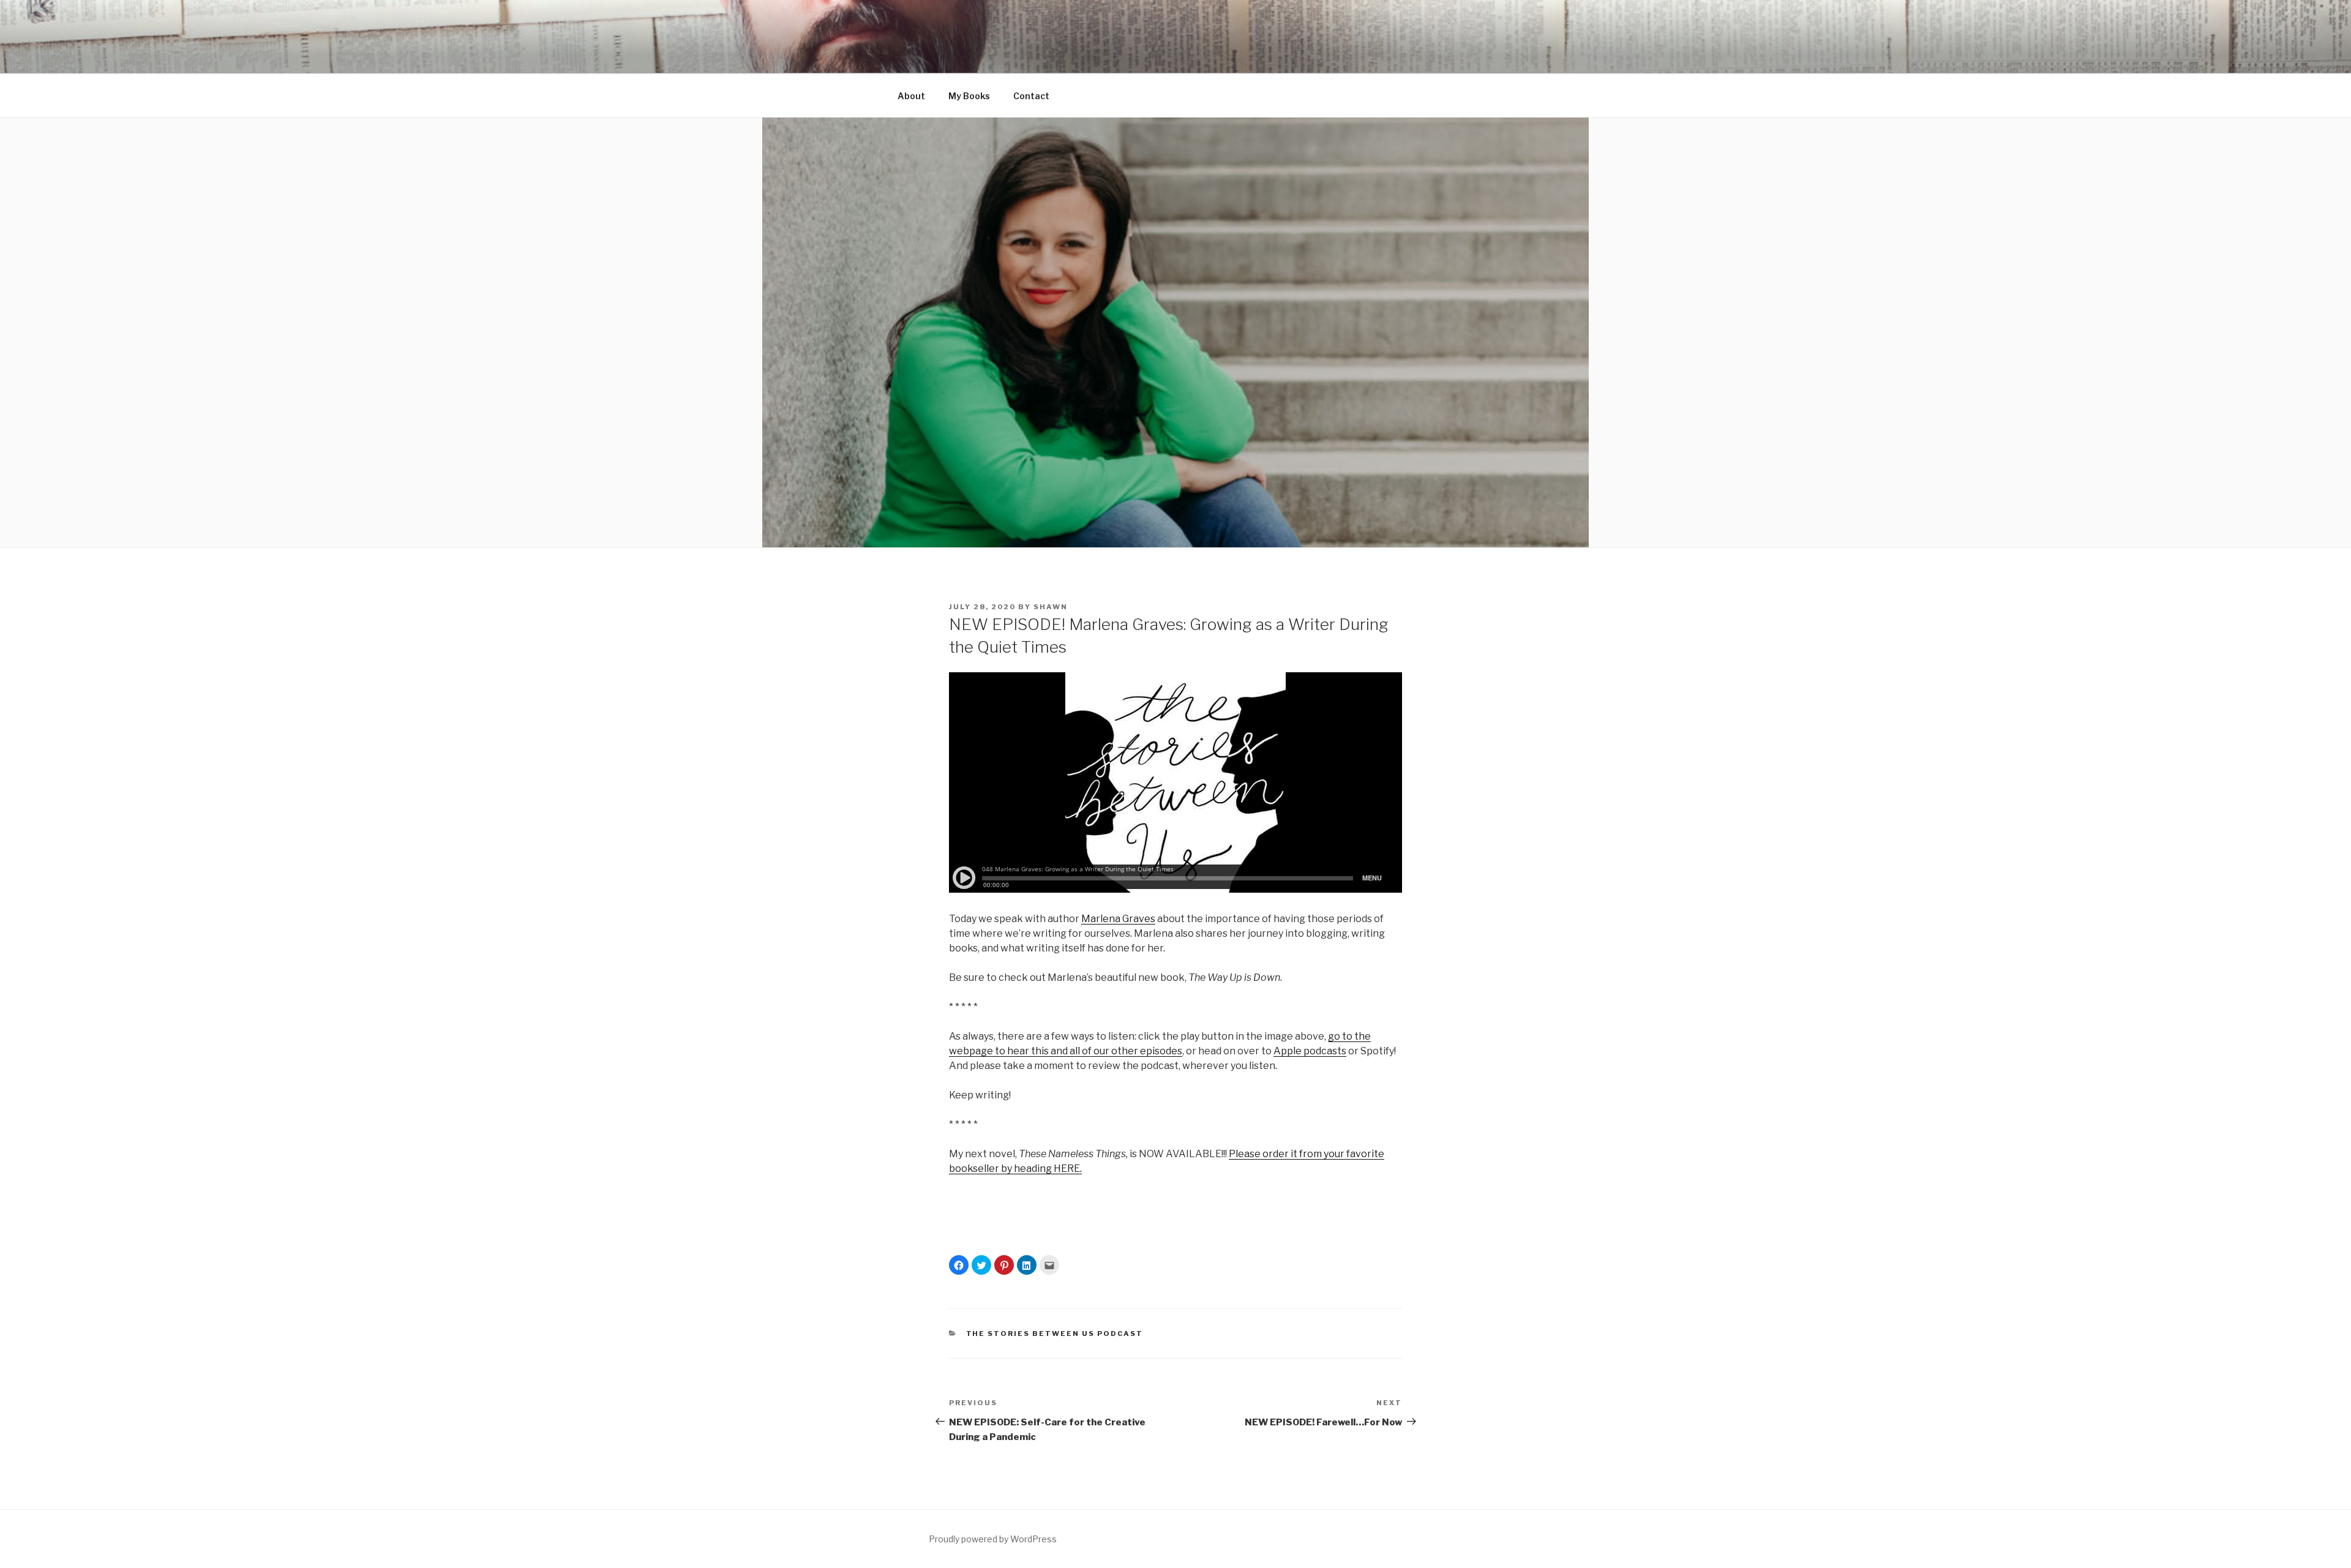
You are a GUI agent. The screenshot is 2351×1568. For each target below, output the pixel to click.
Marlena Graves (1118, 919)
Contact (1031, 96)
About (911, 96)
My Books (969, 96)
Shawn (1051, 607)
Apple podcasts (1310, 1051)
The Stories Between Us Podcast (1055, 1334)
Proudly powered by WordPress (993, 1539)
